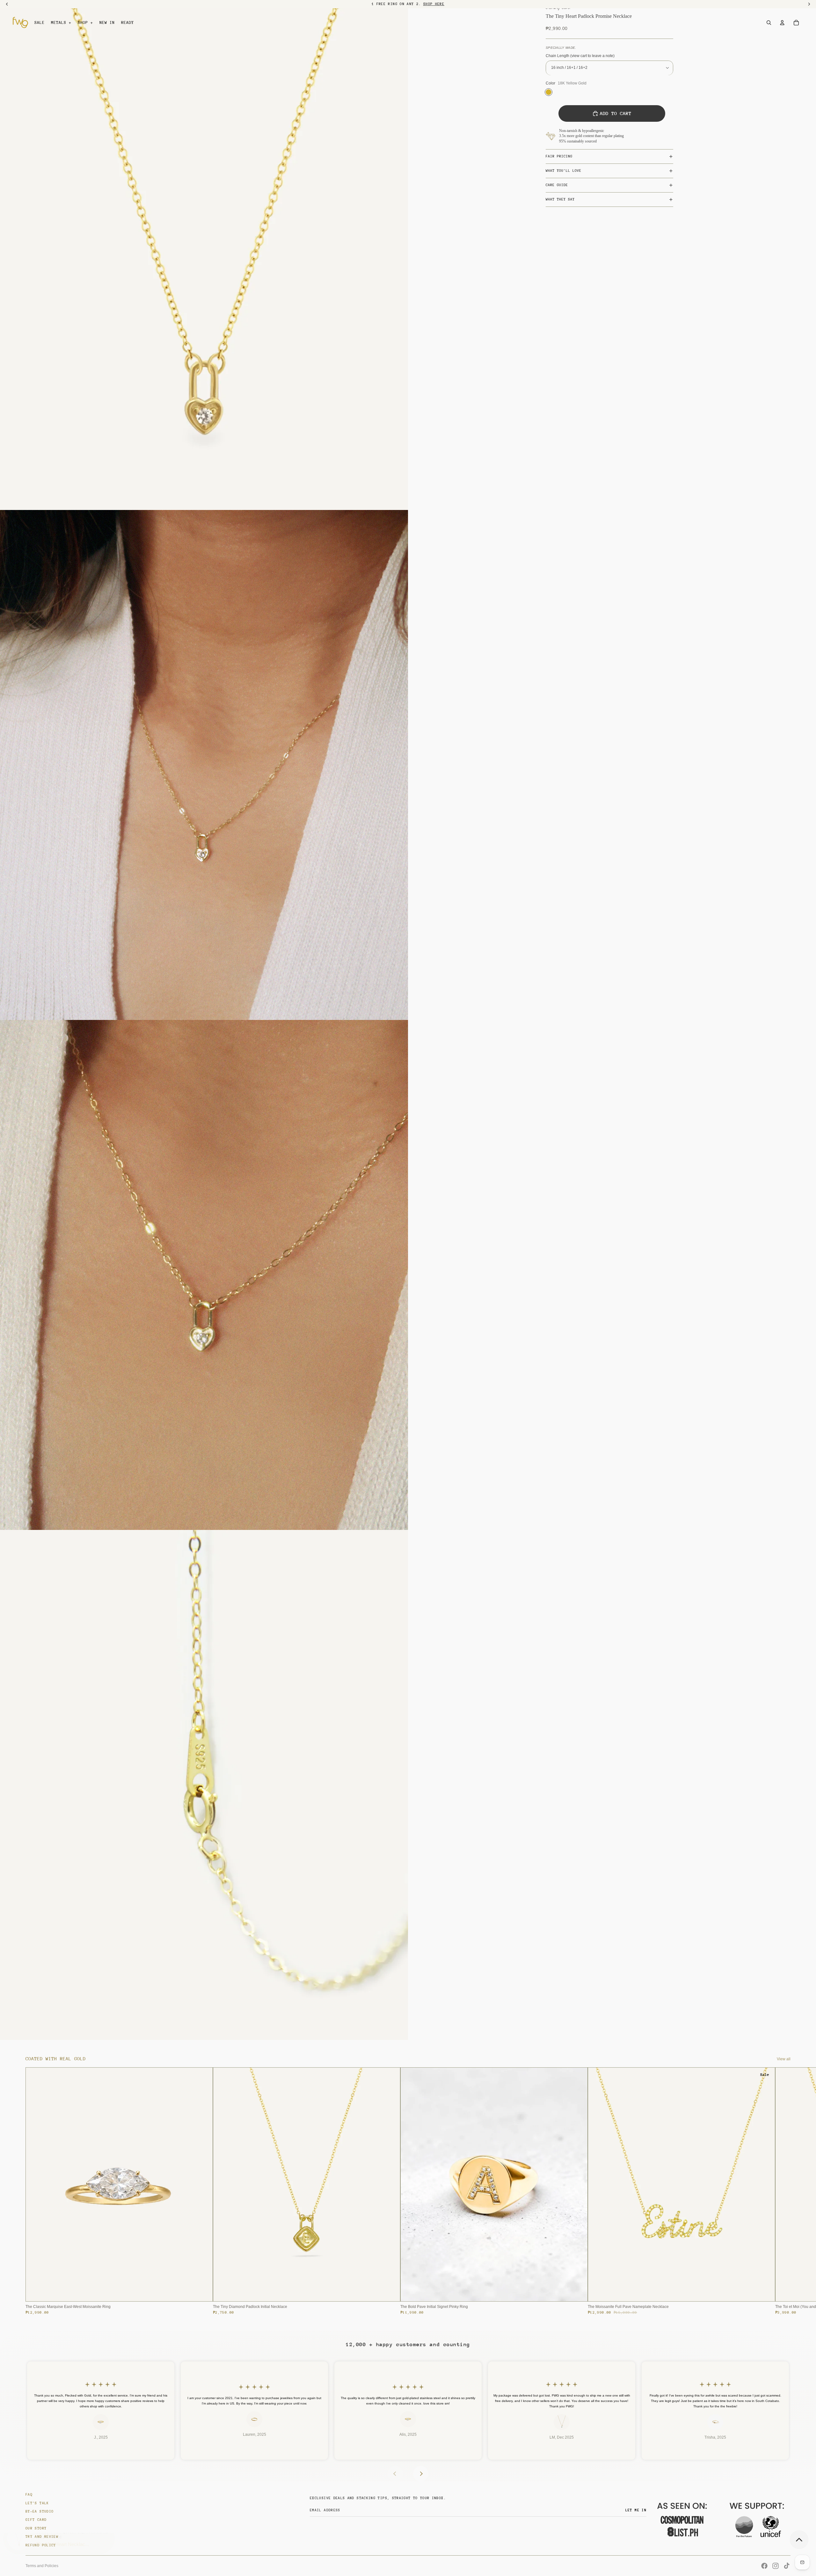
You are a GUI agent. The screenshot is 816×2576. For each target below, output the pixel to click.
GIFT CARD (36, 2520)
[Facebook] (764, 2566)
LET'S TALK (37, 2503)
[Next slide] (783, 2191)
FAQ (29, 2495)
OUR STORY (36, 2528)
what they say (560, 199)
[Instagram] (776, 2566)
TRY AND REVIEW (42, 2537)
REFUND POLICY (41, 2545)
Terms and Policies (42, 2566)
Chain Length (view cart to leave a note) (580, 56)
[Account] (782, 23)
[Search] (769, 23)
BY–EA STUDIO (40, 2511)
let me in (636, 2510)
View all (784, 2059)
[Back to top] (799, 2540)
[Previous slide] (395, 2474)
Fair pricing (559, 156)
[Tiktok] (787, 2566)
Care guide (557, 185)
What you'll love (564, 171)
